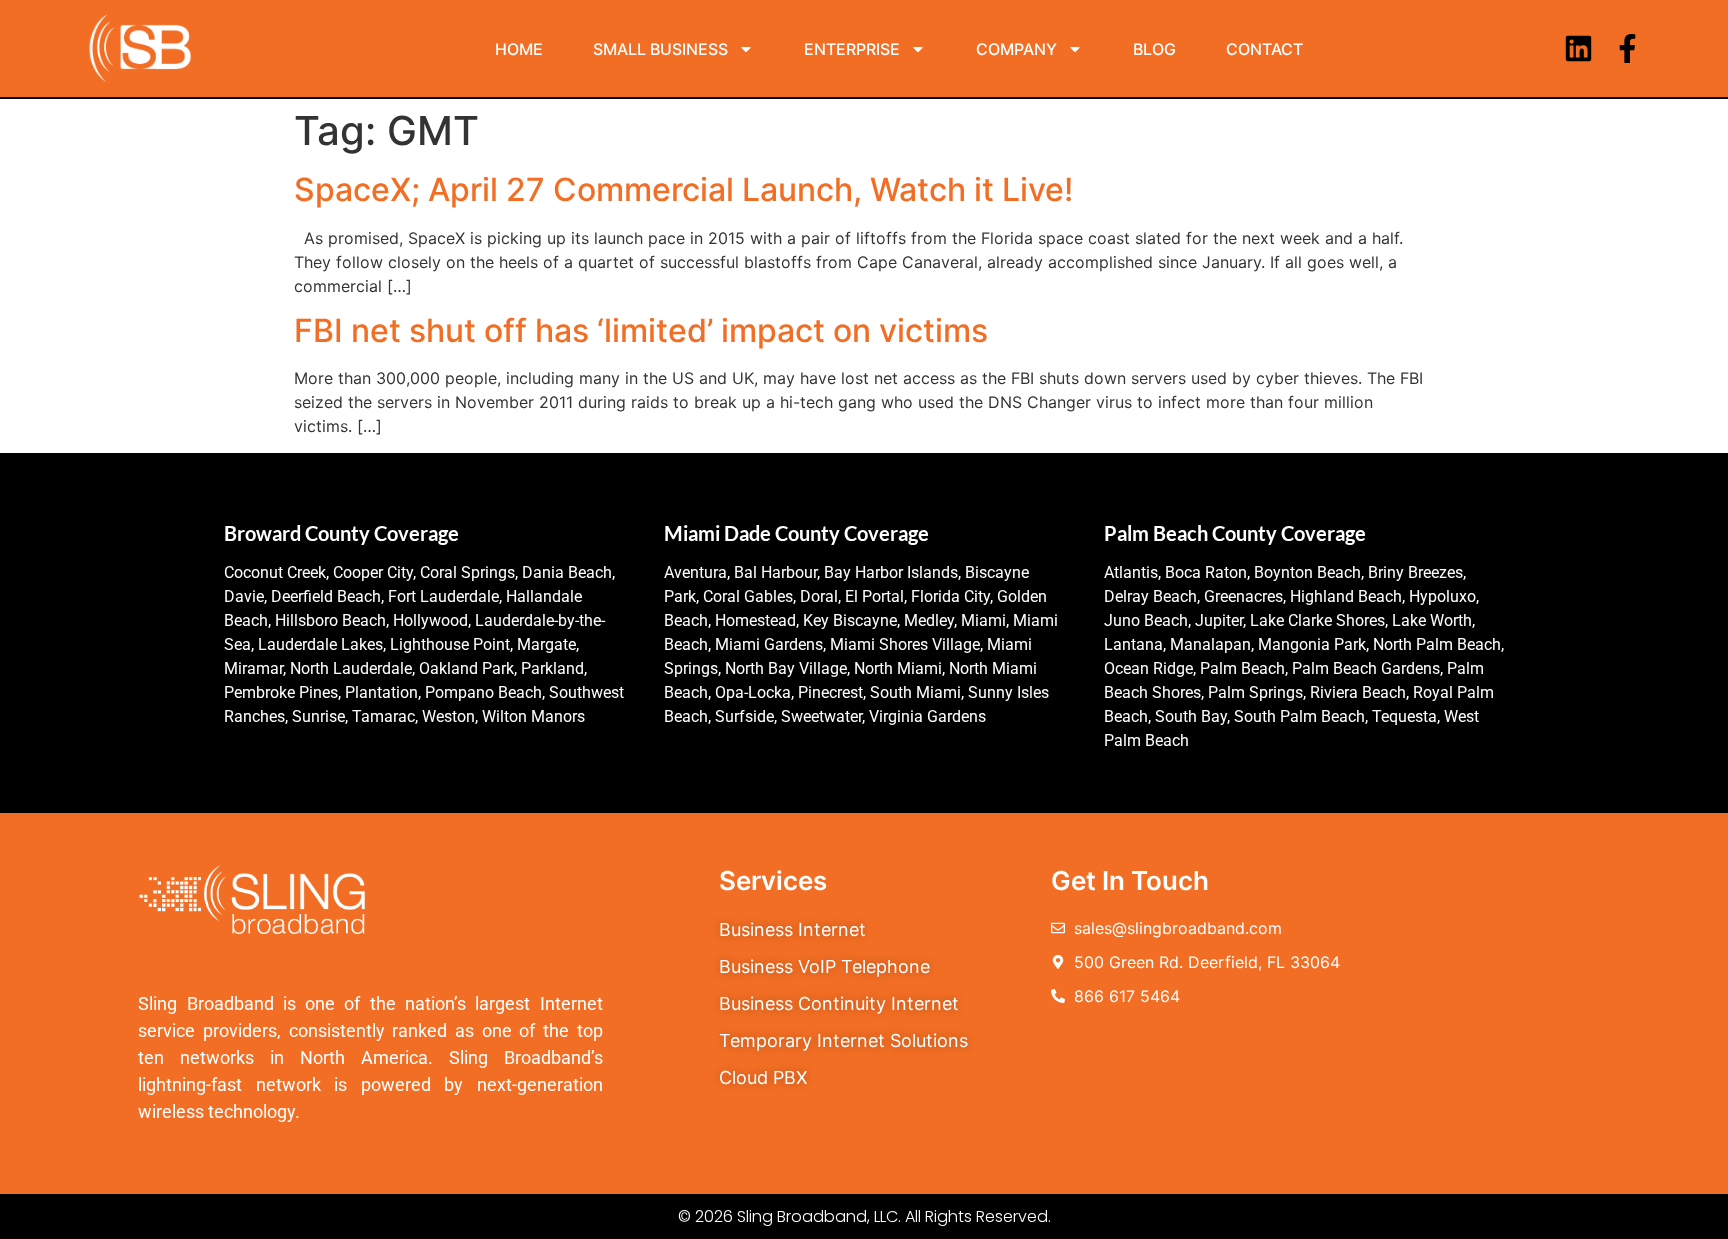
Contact (1264, 49)
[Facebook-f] (1627, 48)
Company (1016, 49)
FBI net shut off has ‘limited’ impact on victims (641, 330)
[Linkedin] (1578, 48)
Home (519, 49)
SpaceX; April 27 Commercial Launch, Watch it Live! (683, 189)
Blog (1154, 49)
